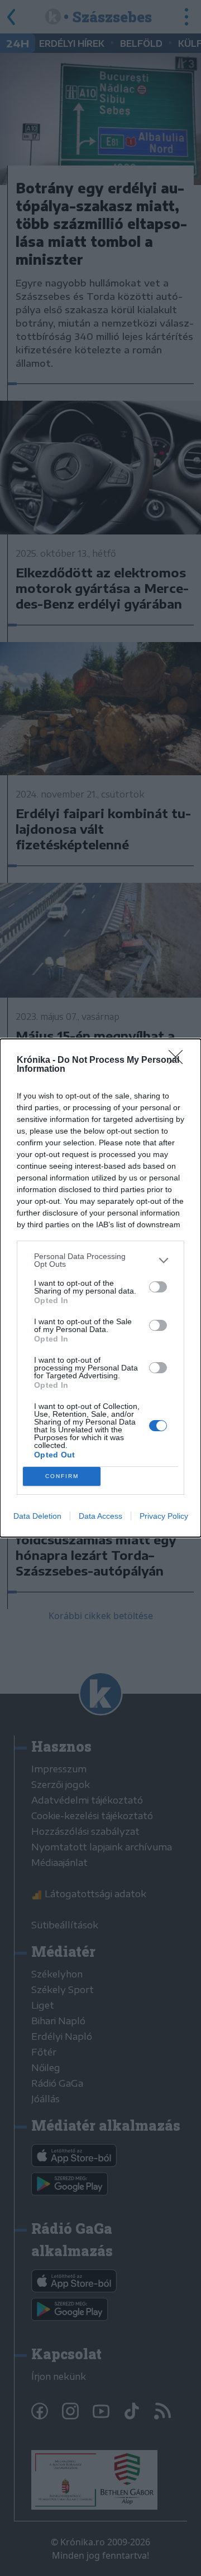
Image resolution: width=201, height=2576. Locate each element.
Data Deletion (37, 1516)
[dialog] (100, 1288)
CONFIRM (62, 1476)
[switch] (158, 1287)
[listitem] (100, 1260)
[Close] (179, 1061)
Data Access (100, 1516)
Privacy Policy (164, 1516)
